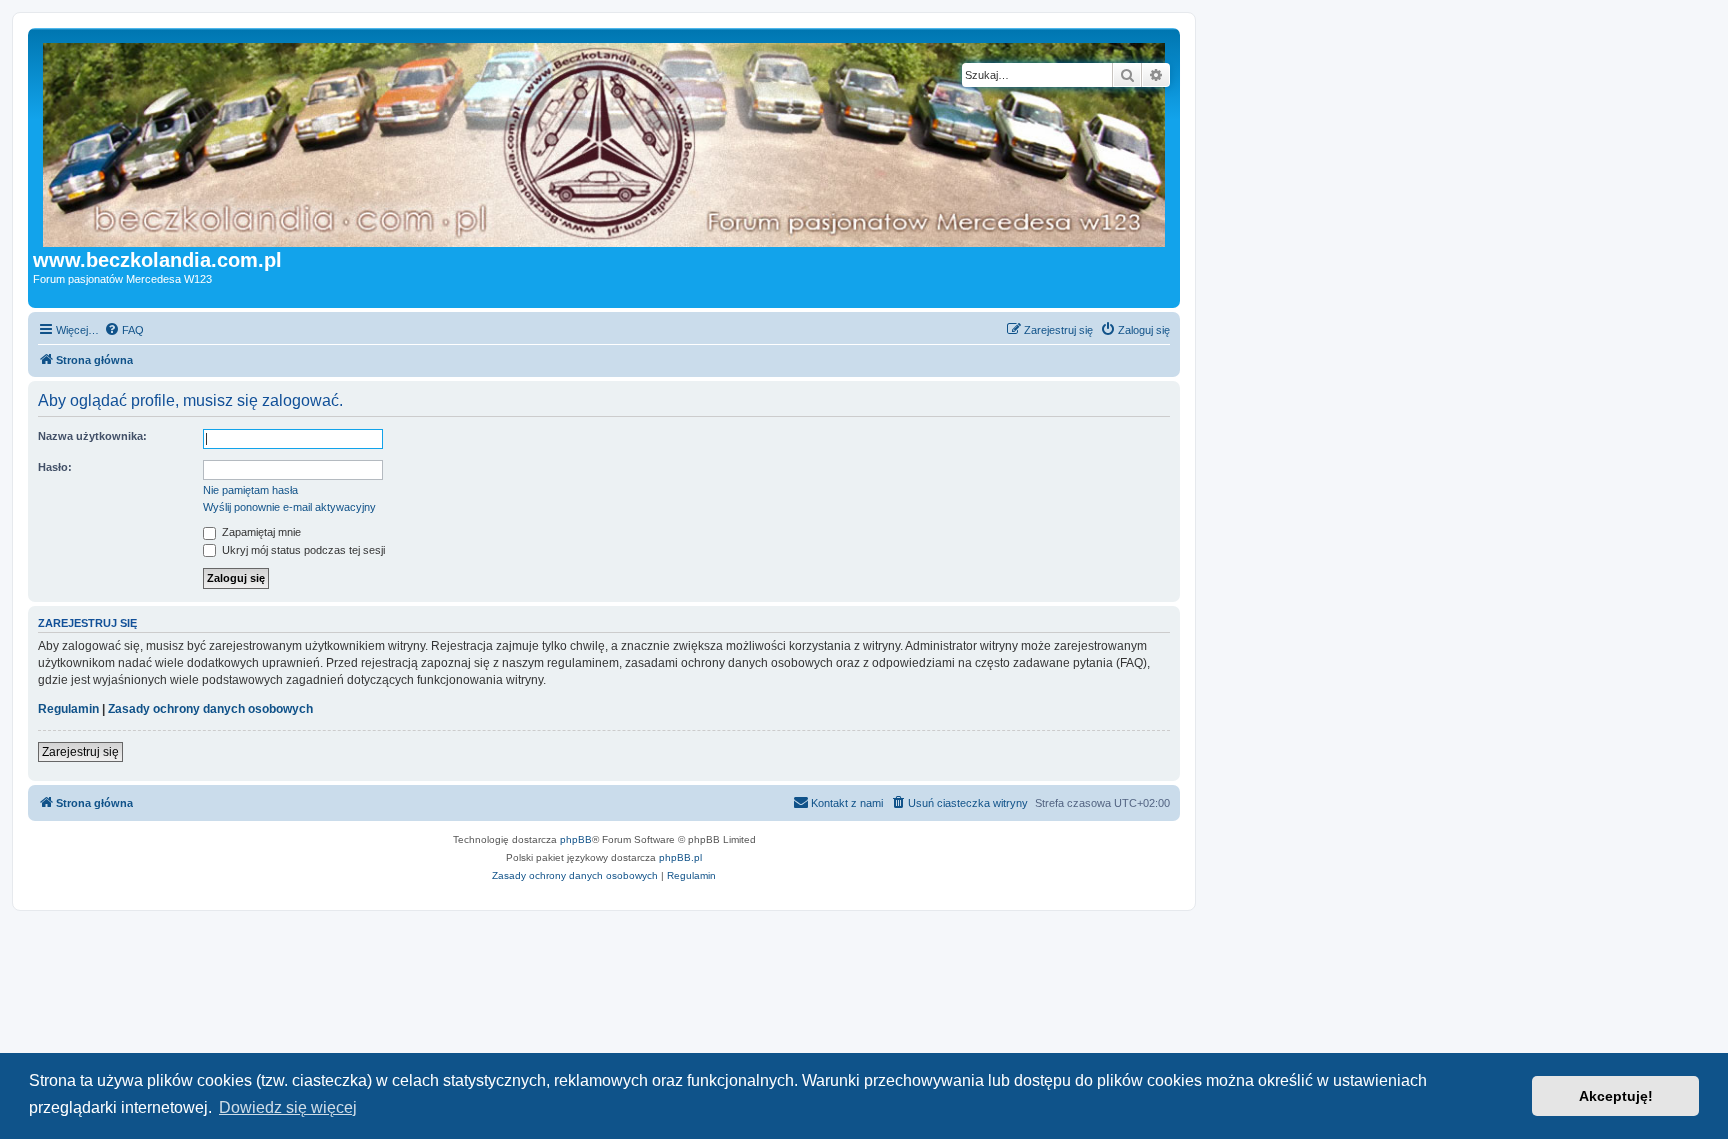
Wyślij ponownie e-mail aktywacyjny (289, 507)
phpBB (576, 839)
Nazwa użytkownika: (92, 436)
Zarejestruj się (80, 752)
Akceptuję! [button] (1616, 1096)
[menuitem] (124, 330)
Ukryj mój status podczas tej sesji (302, 550)
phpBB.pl (680, 857)
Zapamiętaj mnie (260, 532)
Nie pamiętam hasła (250, 490)
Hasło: (55, 467)
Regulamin (68, 709)
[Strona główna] (644, 141)
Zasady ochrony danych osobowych (210, 709)
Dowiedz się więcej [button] (288, 1107)
